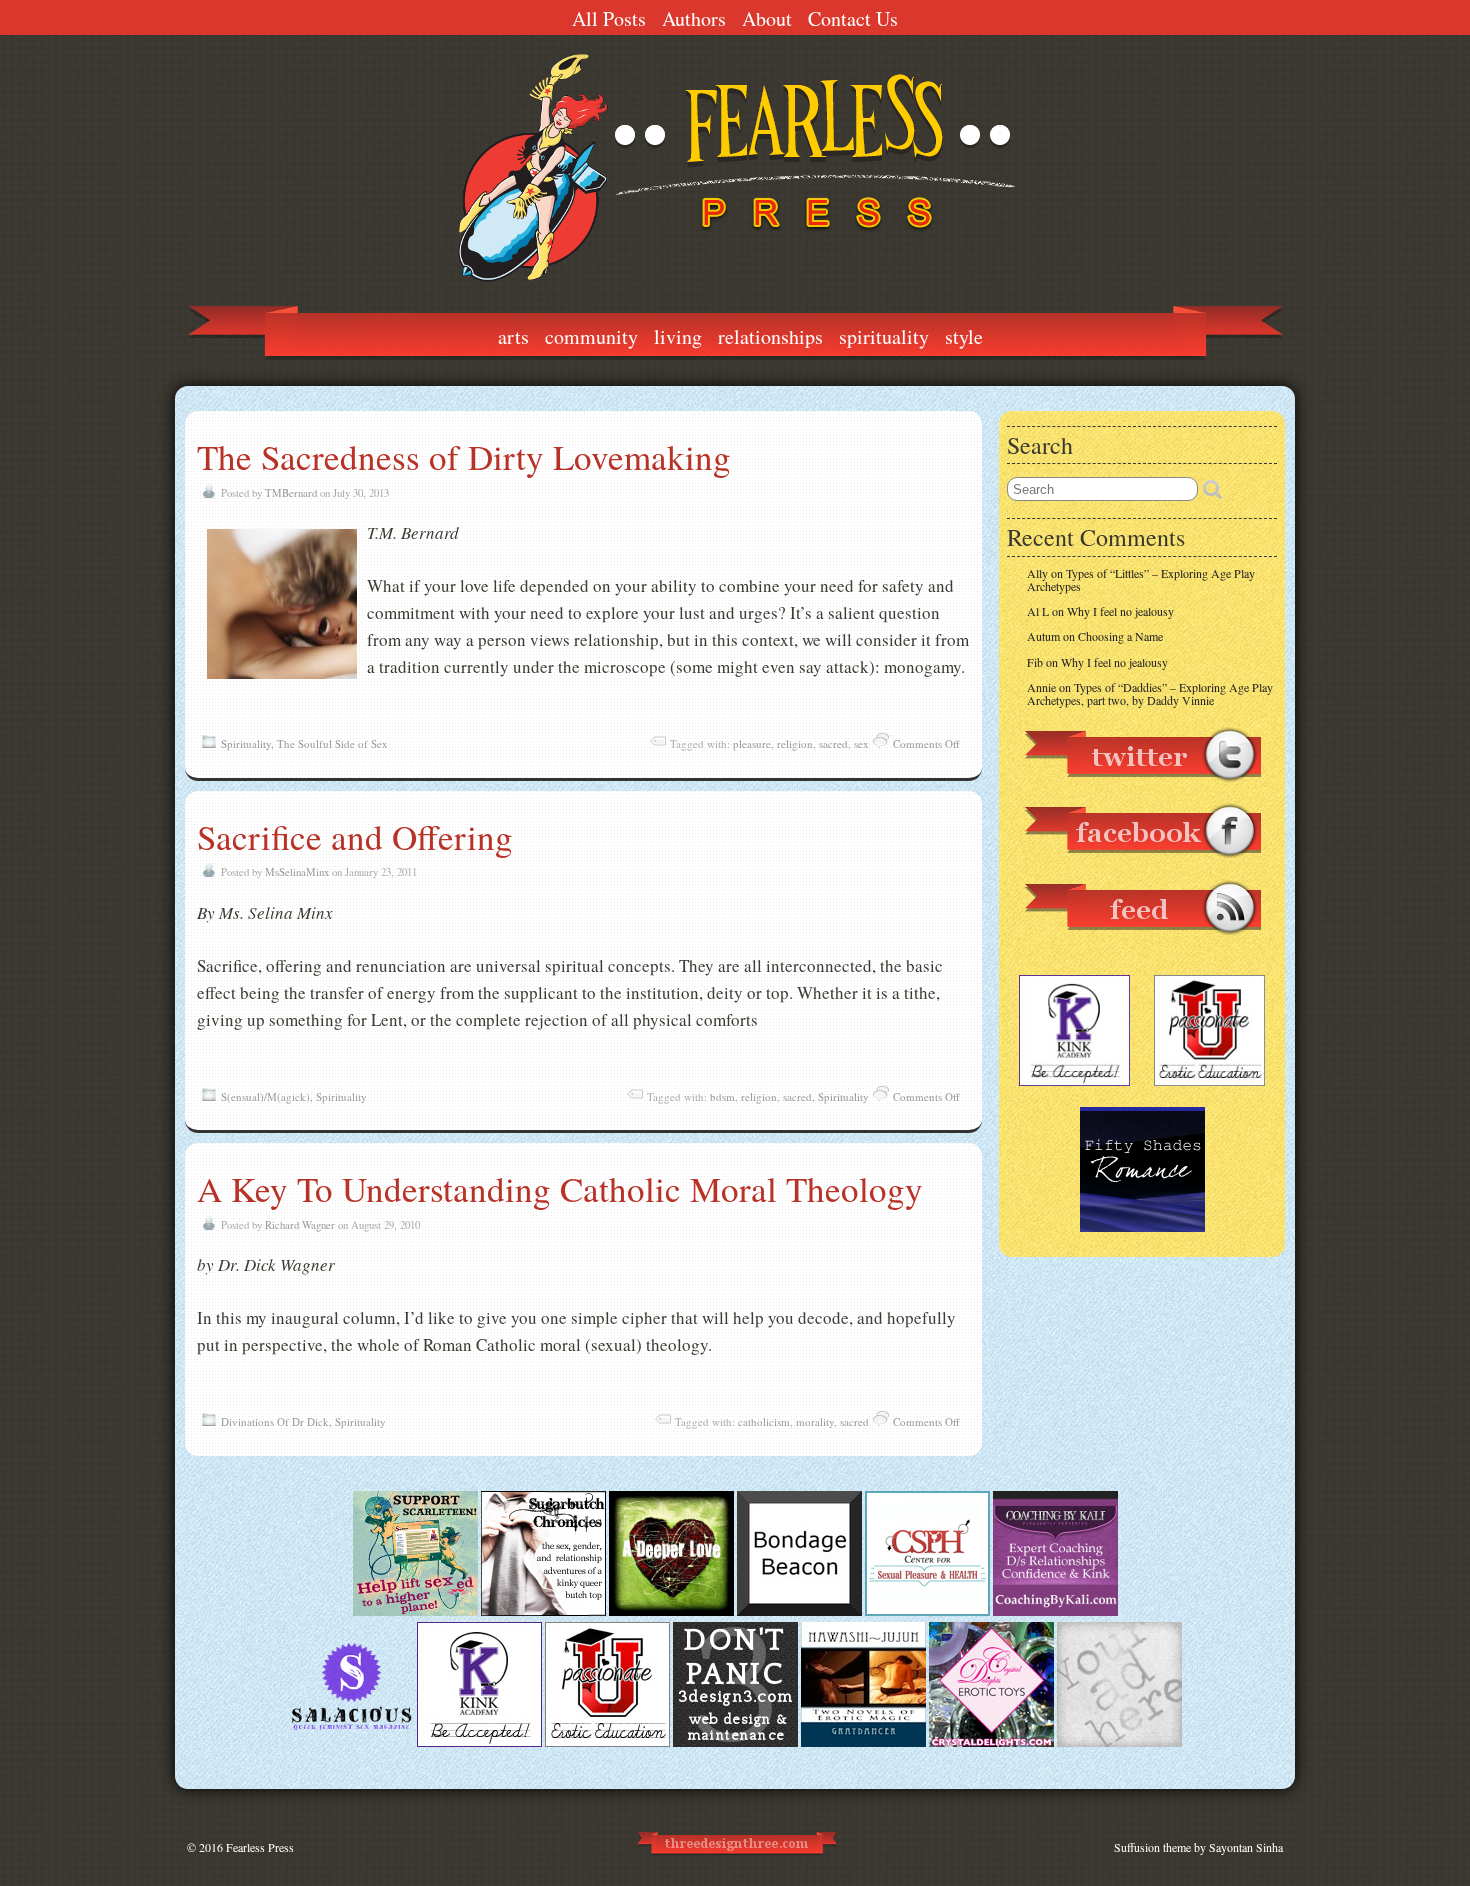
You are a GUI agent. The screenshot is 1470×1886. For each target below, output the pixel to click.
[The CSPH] (927, 1611)
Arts (513, 336)
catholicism (764, 1421)
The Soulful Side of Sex (332, 743)
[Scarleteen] (415, 1611)
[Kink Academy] (479, 1742)
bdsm (722, 1096)
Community (591, 336)
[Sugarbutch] (543, 1611)
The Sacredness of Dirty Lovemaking (464, 456)
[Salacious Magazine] (351, 1742)
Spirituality (884, 336)
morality (815, 1421)
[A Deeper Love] (671, 1611)
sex (861, 743)
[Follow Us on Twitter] (1142, 791)
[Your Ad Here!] (1119, 1742)
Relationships (770, 336)
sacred (833, 743)
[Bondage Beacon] (799, 1611)
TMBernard (291, 493)
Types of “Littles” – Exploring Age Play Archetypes (1141, 579)
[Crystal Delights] (991, 1742)
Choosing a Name (1120, 636)
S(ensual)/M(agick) (265, 1096)
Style (964, 336)
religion (795, 743)
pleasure (752, 743)
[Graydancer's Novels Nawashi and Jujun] (863, 1742)
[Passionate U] (607, 1742)
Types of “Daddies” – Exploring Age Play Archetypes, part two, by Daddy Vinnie (1150, 693)
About (767, 18)
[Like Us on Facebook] (1142, 867)
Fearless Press (260, 1847)
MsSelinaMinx (297, 872)
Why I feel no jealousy (1120, 611)
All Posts (609, 18)
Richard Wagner (300, 1225)
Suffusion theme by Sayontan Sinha (1198, 1847)
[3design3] (735, 1742)
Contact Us (853, 18)
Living (678, 336)
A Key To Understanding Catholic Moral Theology (560, 1188)
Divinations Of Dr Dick (275, 1421)
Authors (694, 18)
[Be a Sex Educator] (1055, 1611)
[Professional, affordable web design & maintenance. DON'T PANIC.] (735, 1863)
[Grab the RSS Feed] (1142, 944)
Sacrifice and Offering (355, 836)
